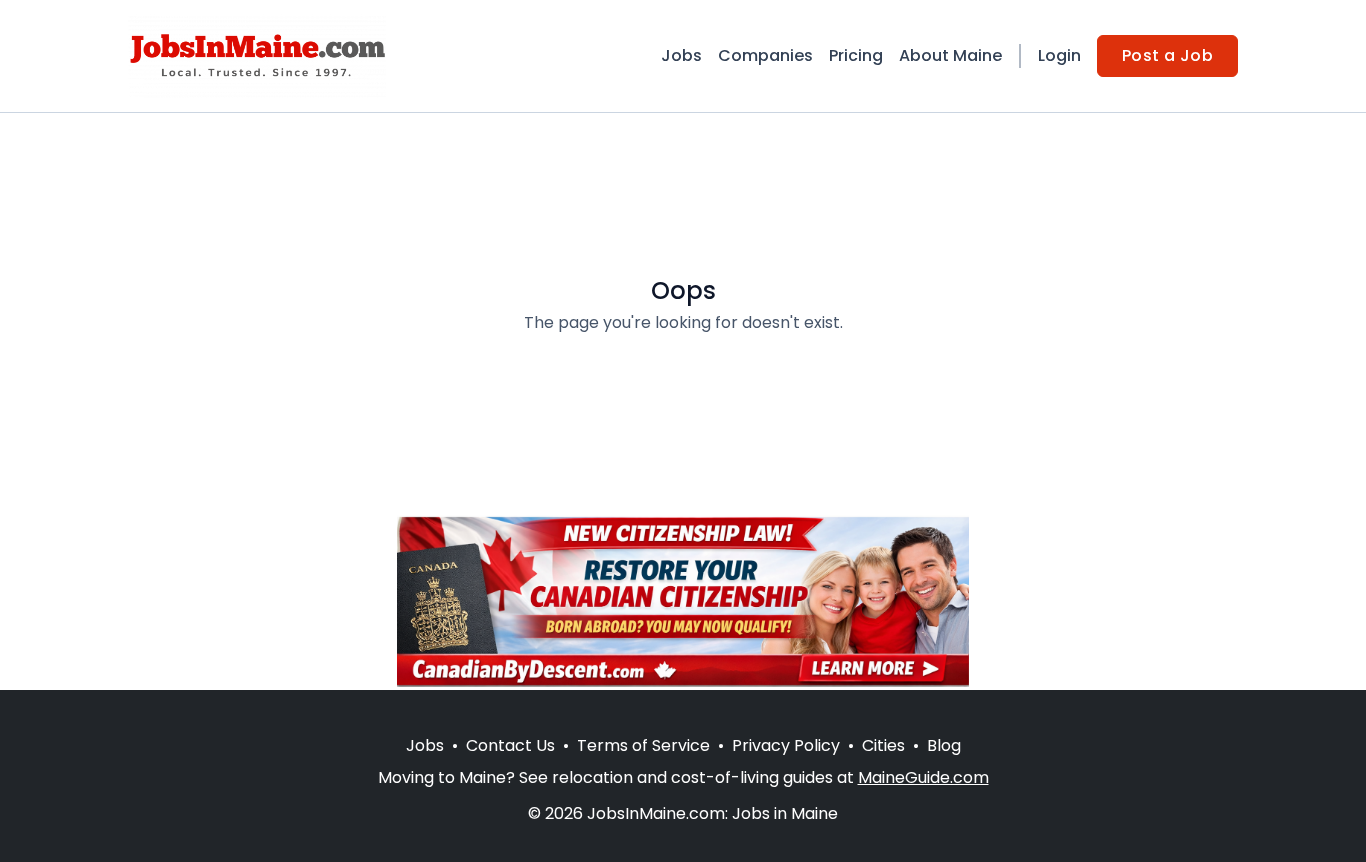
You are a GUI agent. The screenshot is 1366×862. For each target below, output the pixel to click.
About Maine (950, 55)
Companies (765, 55)
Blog (944, 745)
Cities (883, 745)
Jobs (681, 55)
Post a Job (1167, 55)
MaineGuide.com (923, 777)
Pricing (856, 55)
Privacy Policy (786, 745)
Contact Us (510, 745)
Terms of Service (643, 745)
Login (1059, 55)
